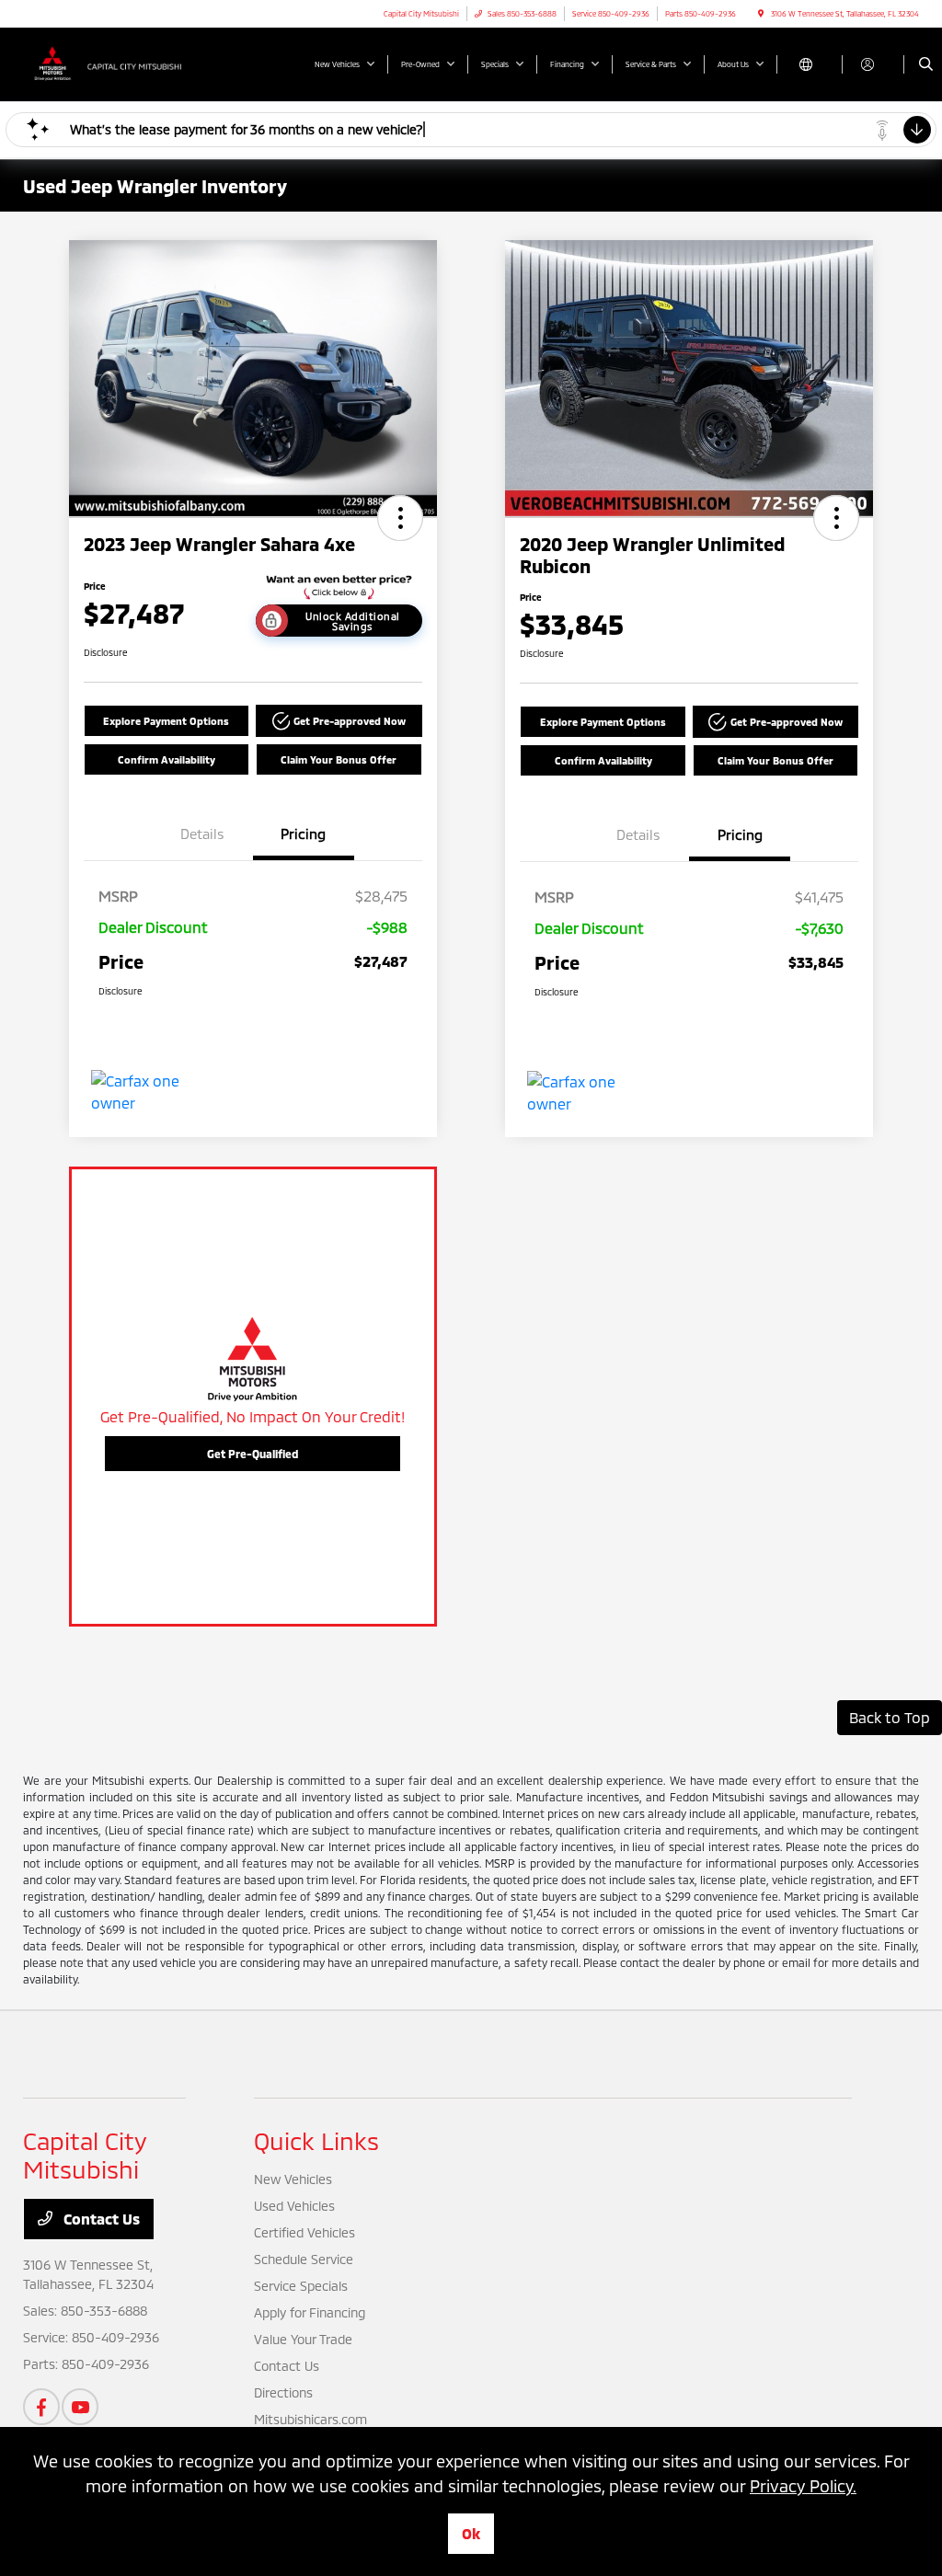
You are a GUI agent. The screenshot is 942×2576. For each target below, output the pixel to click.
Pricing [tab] (303, 834)
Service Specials (301, 2286)
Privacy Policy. (803, 2486)
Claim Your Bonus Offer (339, 759)
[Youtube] (80, 2407)
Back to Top (890, 1717)
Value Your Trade (303, 2339)
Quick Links (316, 2140)
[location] (761, 14)
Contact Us (100, 2219)
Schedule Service (304, 2259)
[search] (926, 64)
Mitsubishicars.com (310, 2419)
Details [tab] (202, 834)
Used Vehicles (294, 2206)
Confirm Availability (167, 759)
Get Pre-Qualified (253, 1454)
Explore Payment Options (166, 721)
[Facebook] (41, 2407)
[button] (400, 518)
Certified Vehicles (304, 2232)
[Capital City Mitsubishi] (106, 62)
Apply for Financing (310, 2312)
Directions (283, 2392)
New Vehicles (293, 2179)
